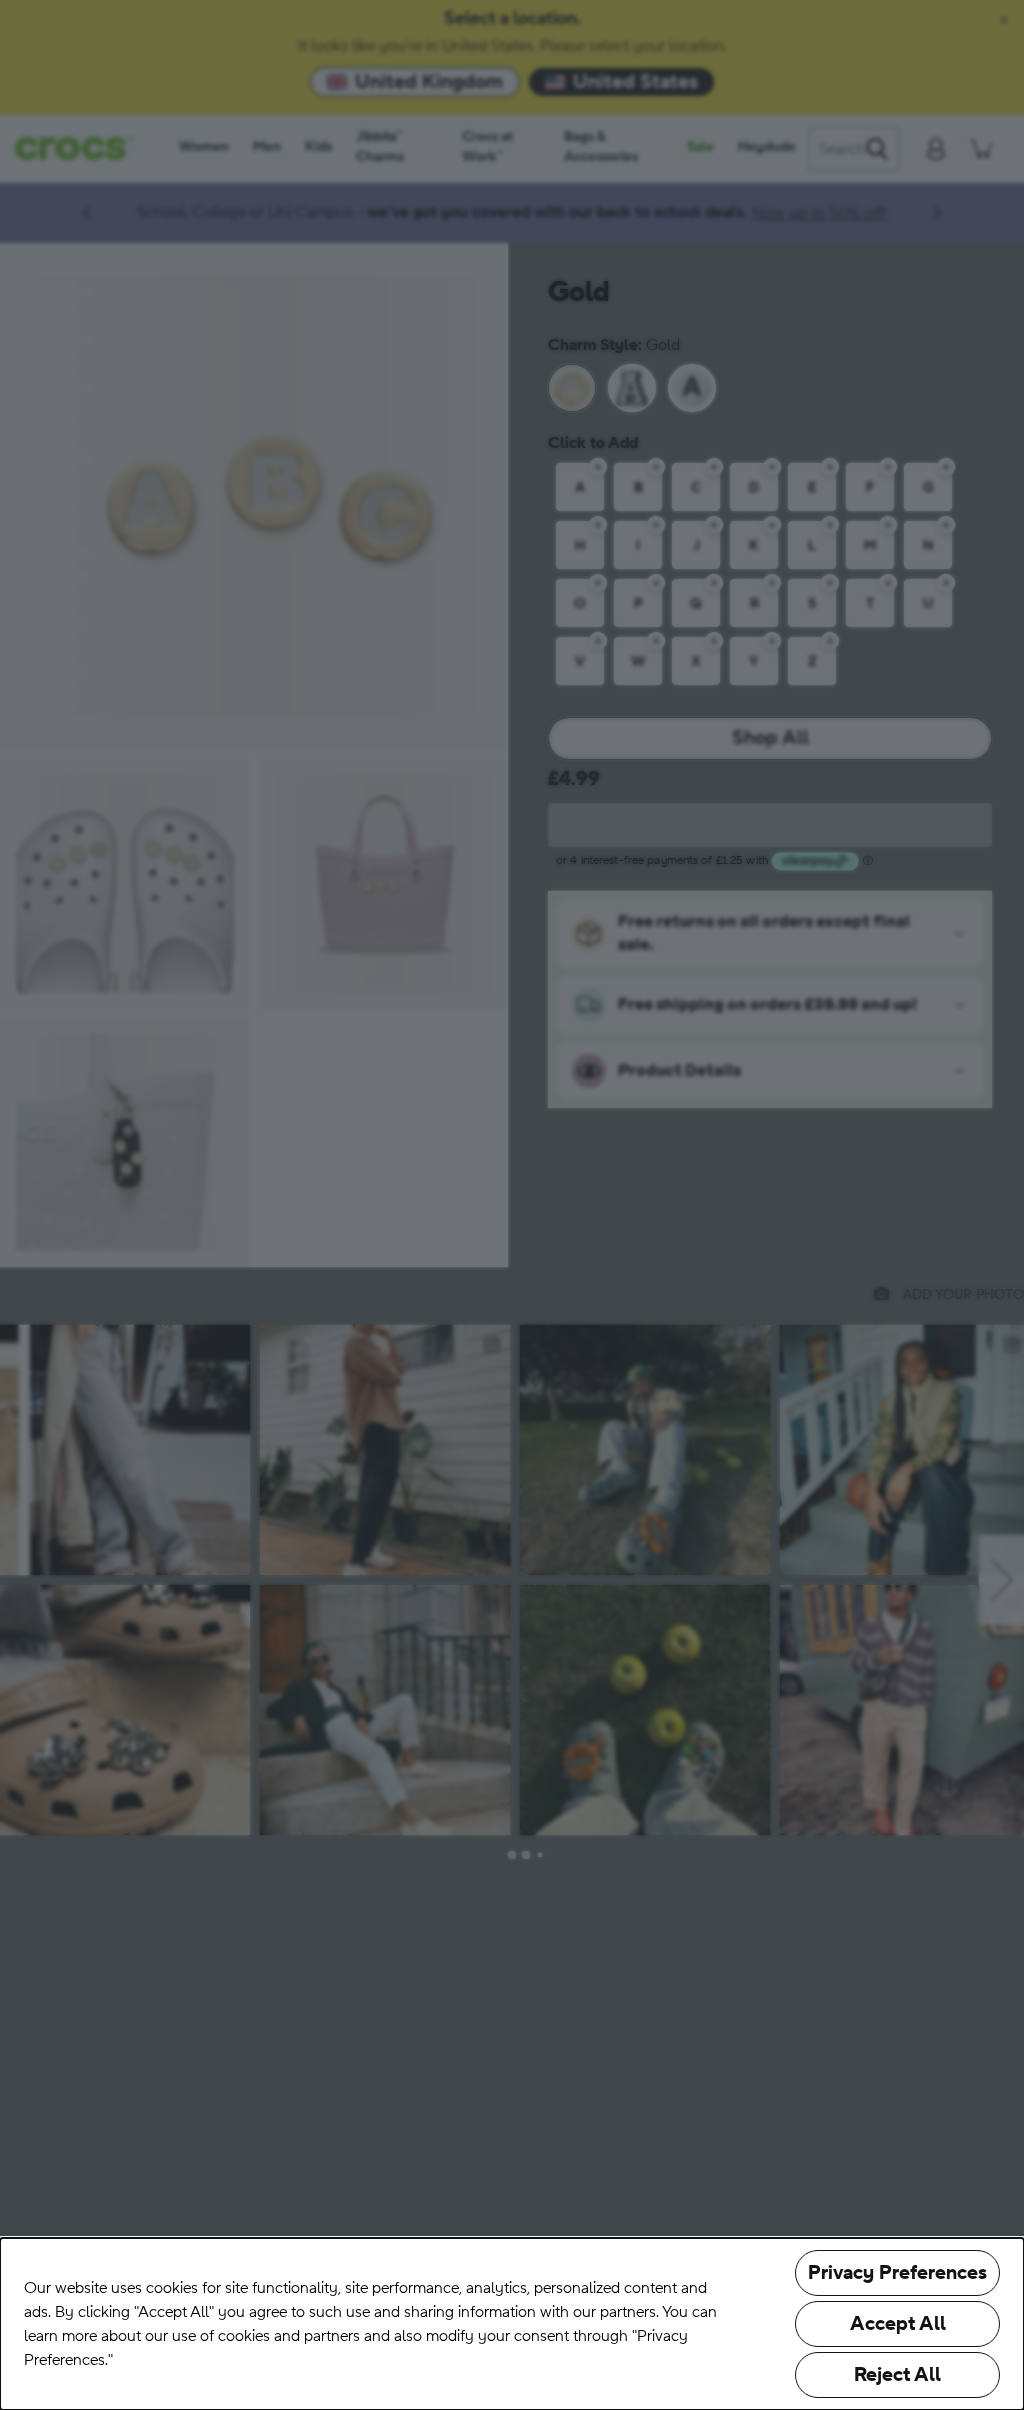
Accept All (898, 2324)
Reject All (897, 2375)
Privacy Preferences (897, 2273)
